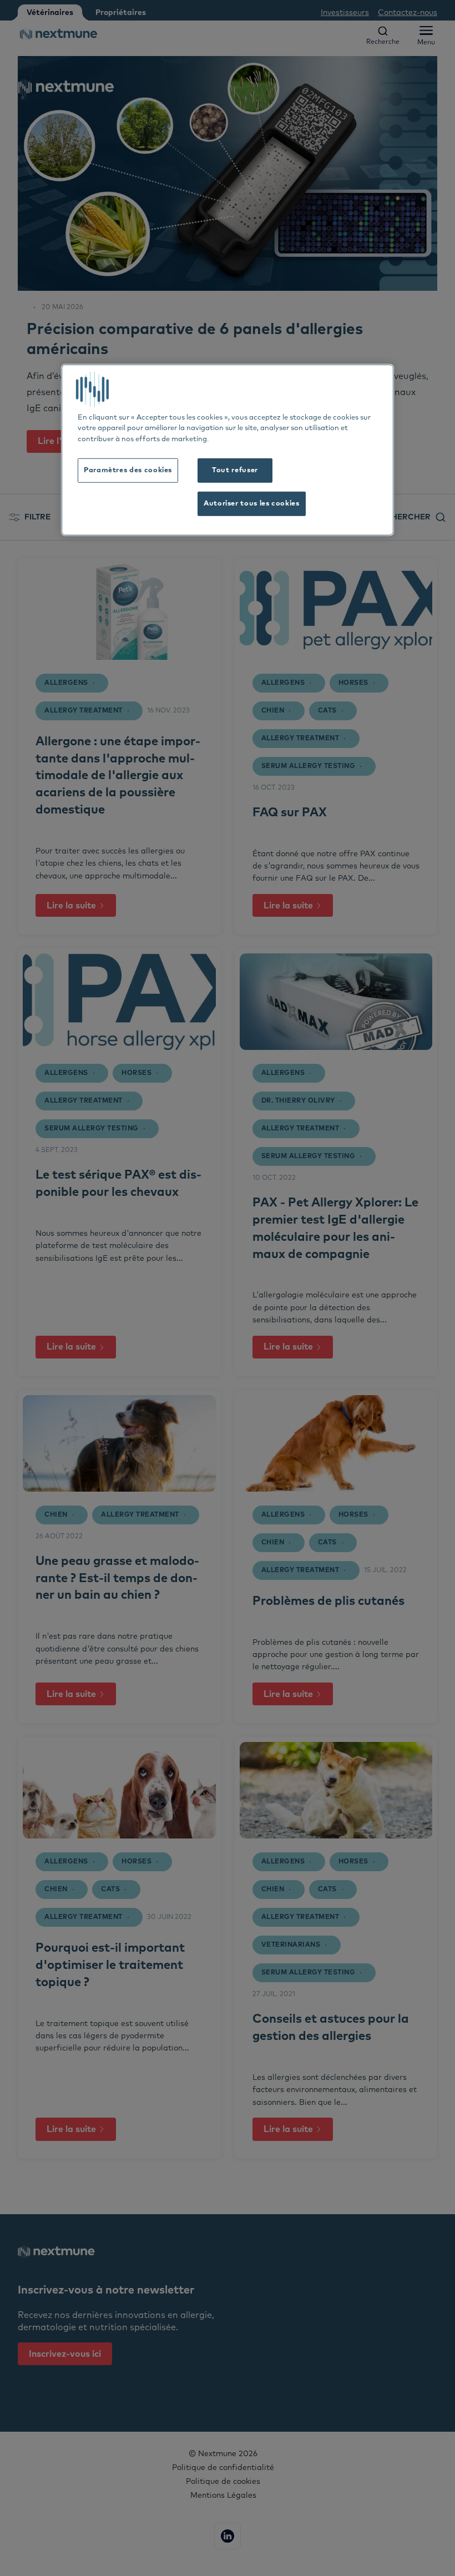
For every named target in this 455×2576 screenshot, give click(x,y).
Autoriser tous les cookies (252, 504)
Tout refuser (235, 470)
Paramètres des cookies (128, 470)
